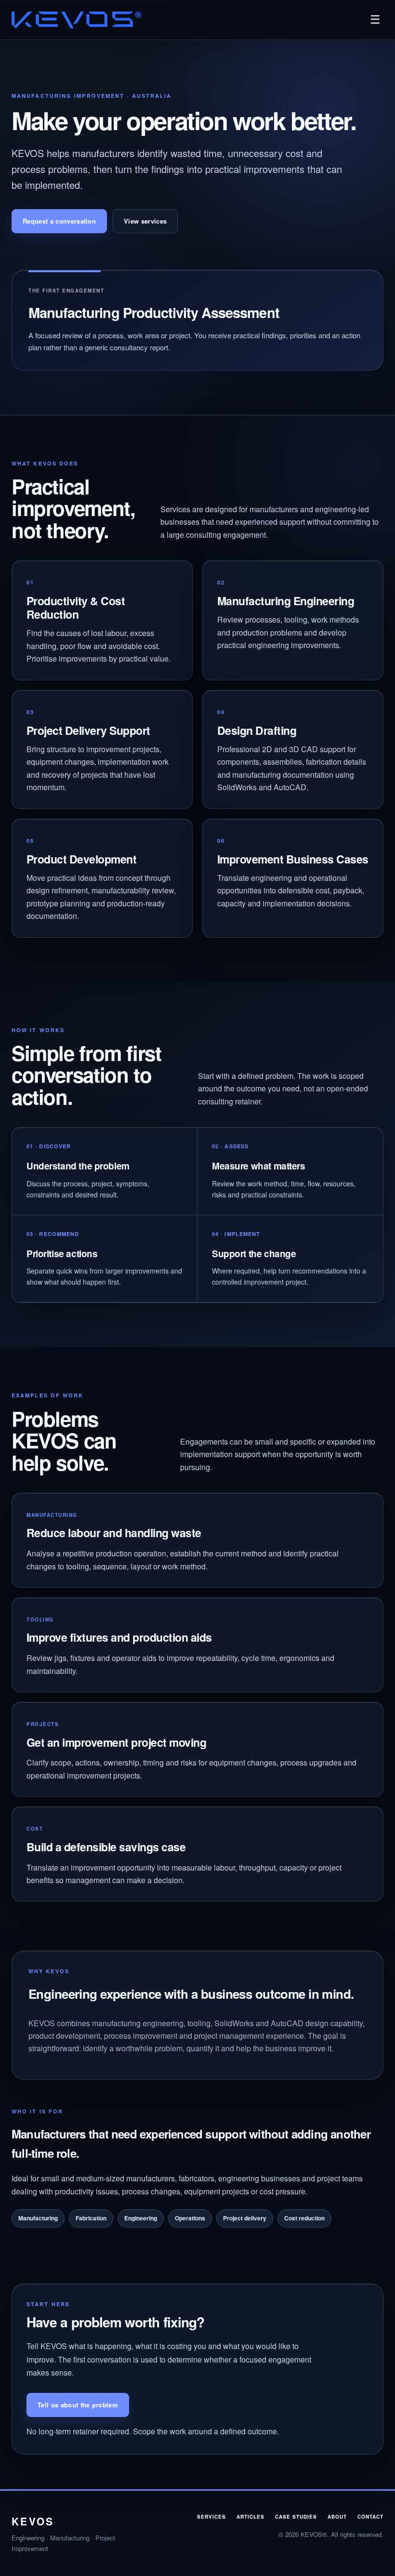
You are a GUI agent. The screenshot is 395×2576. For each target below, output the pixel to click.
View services (145, 221)
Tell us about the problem (78, 2405)
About (337, 2517)
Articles (250, 2517)
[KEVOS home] (76, 20)
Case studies (296, 2517)
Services (211, 2517)
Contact (370, 2517)
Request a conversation (59, 221)
